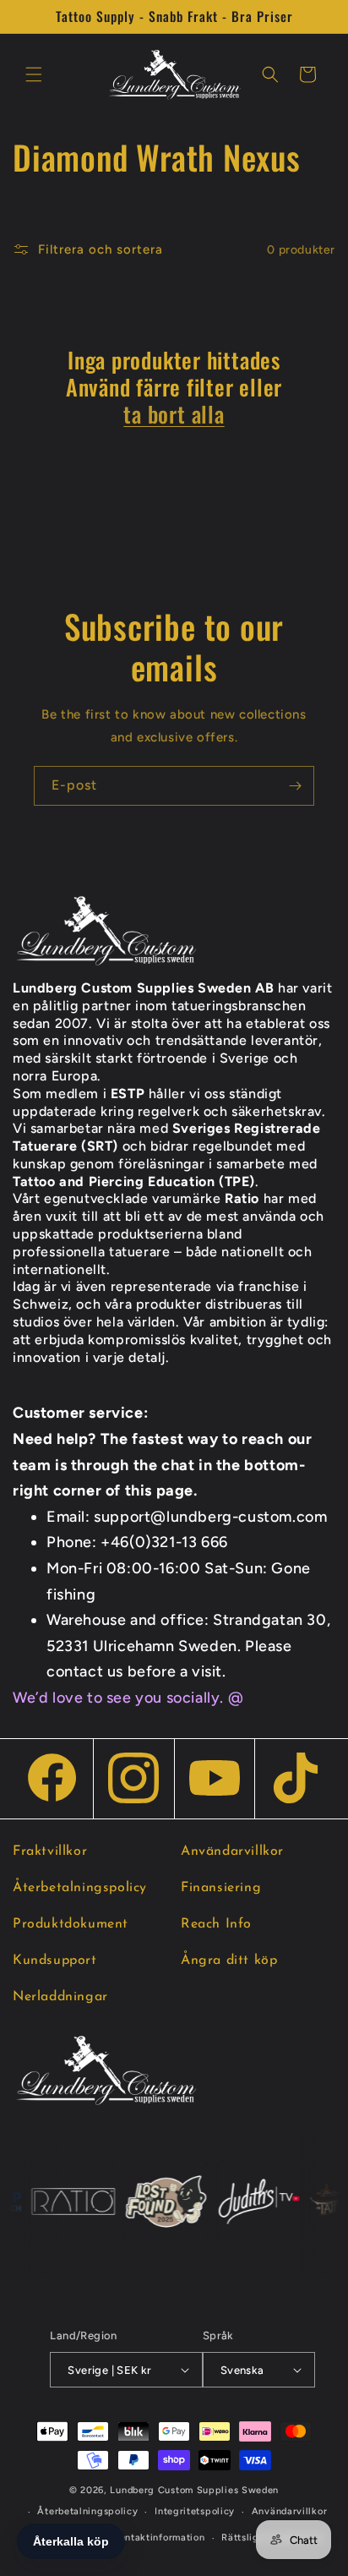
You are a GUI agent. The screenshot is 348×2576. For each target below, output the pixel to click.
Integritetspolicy (195, 2511)
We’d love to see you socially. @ (128, 1698)
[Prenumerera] (295, 786)
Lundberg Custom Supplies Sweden (194, 2490)
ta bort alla (174, 414)
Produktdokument (71, 1924)
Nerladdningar (60, 1997)
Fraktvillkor (50, 1851)
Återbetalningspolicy (80, 1888)
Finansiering (221, 1888)
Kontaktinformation (159, 2538)
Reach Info (216, 1924)
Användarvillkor (232, 1851)
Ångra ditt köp (229, 1961)
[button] (34, 74)
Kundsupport (55, 1961)
